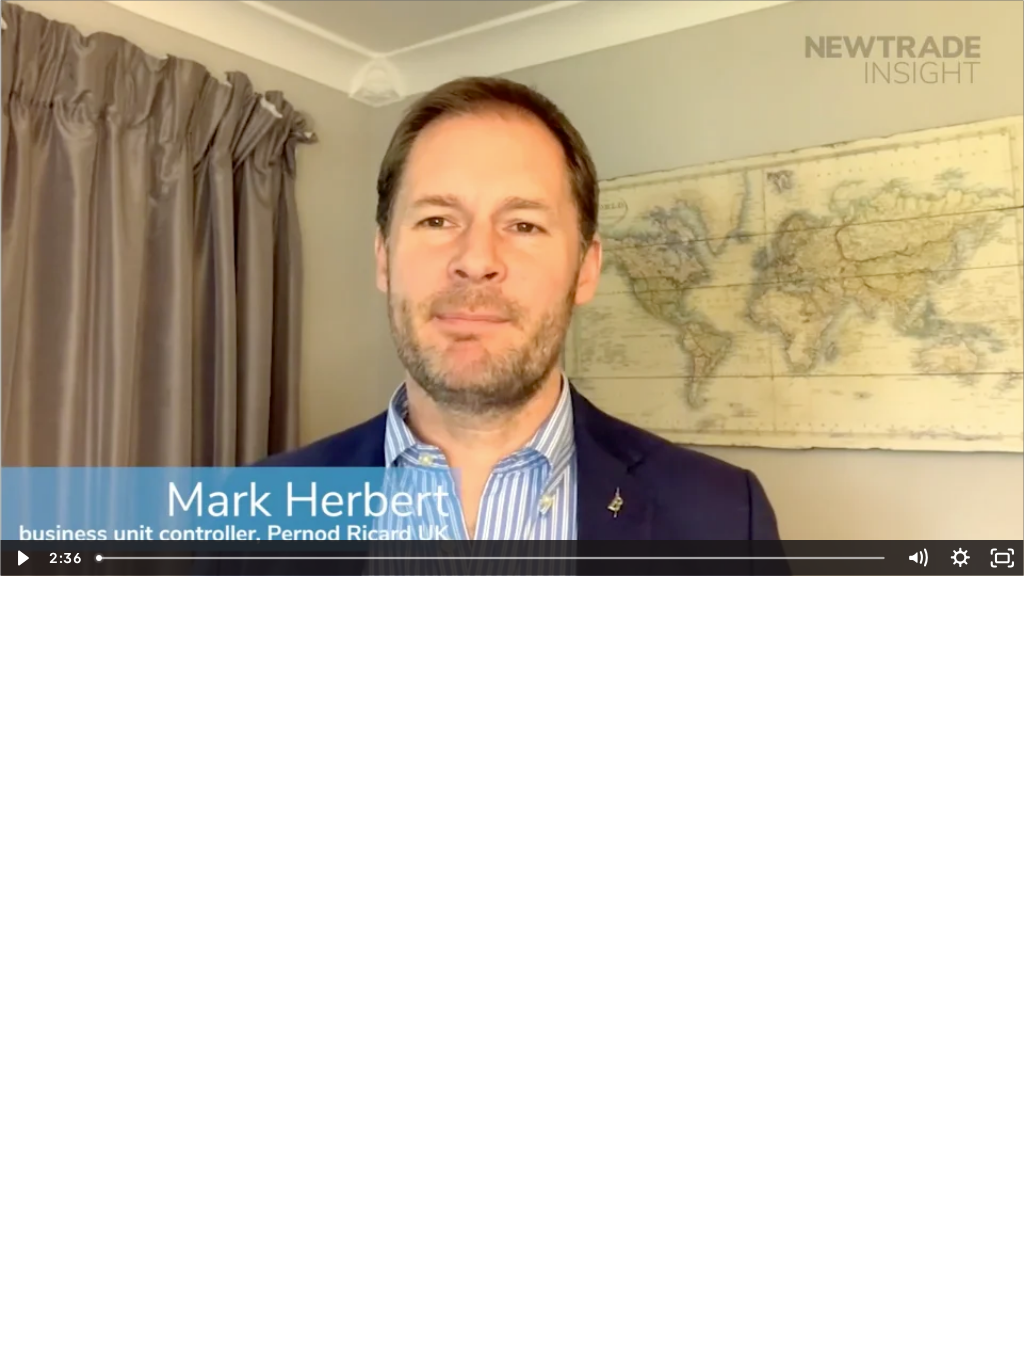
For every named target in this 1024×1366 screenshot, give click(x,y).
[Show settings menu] (960, 558)
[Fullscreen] (1002, 558)
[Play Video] (21, 558)
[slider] (492, 558)
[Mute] (917, 558)
